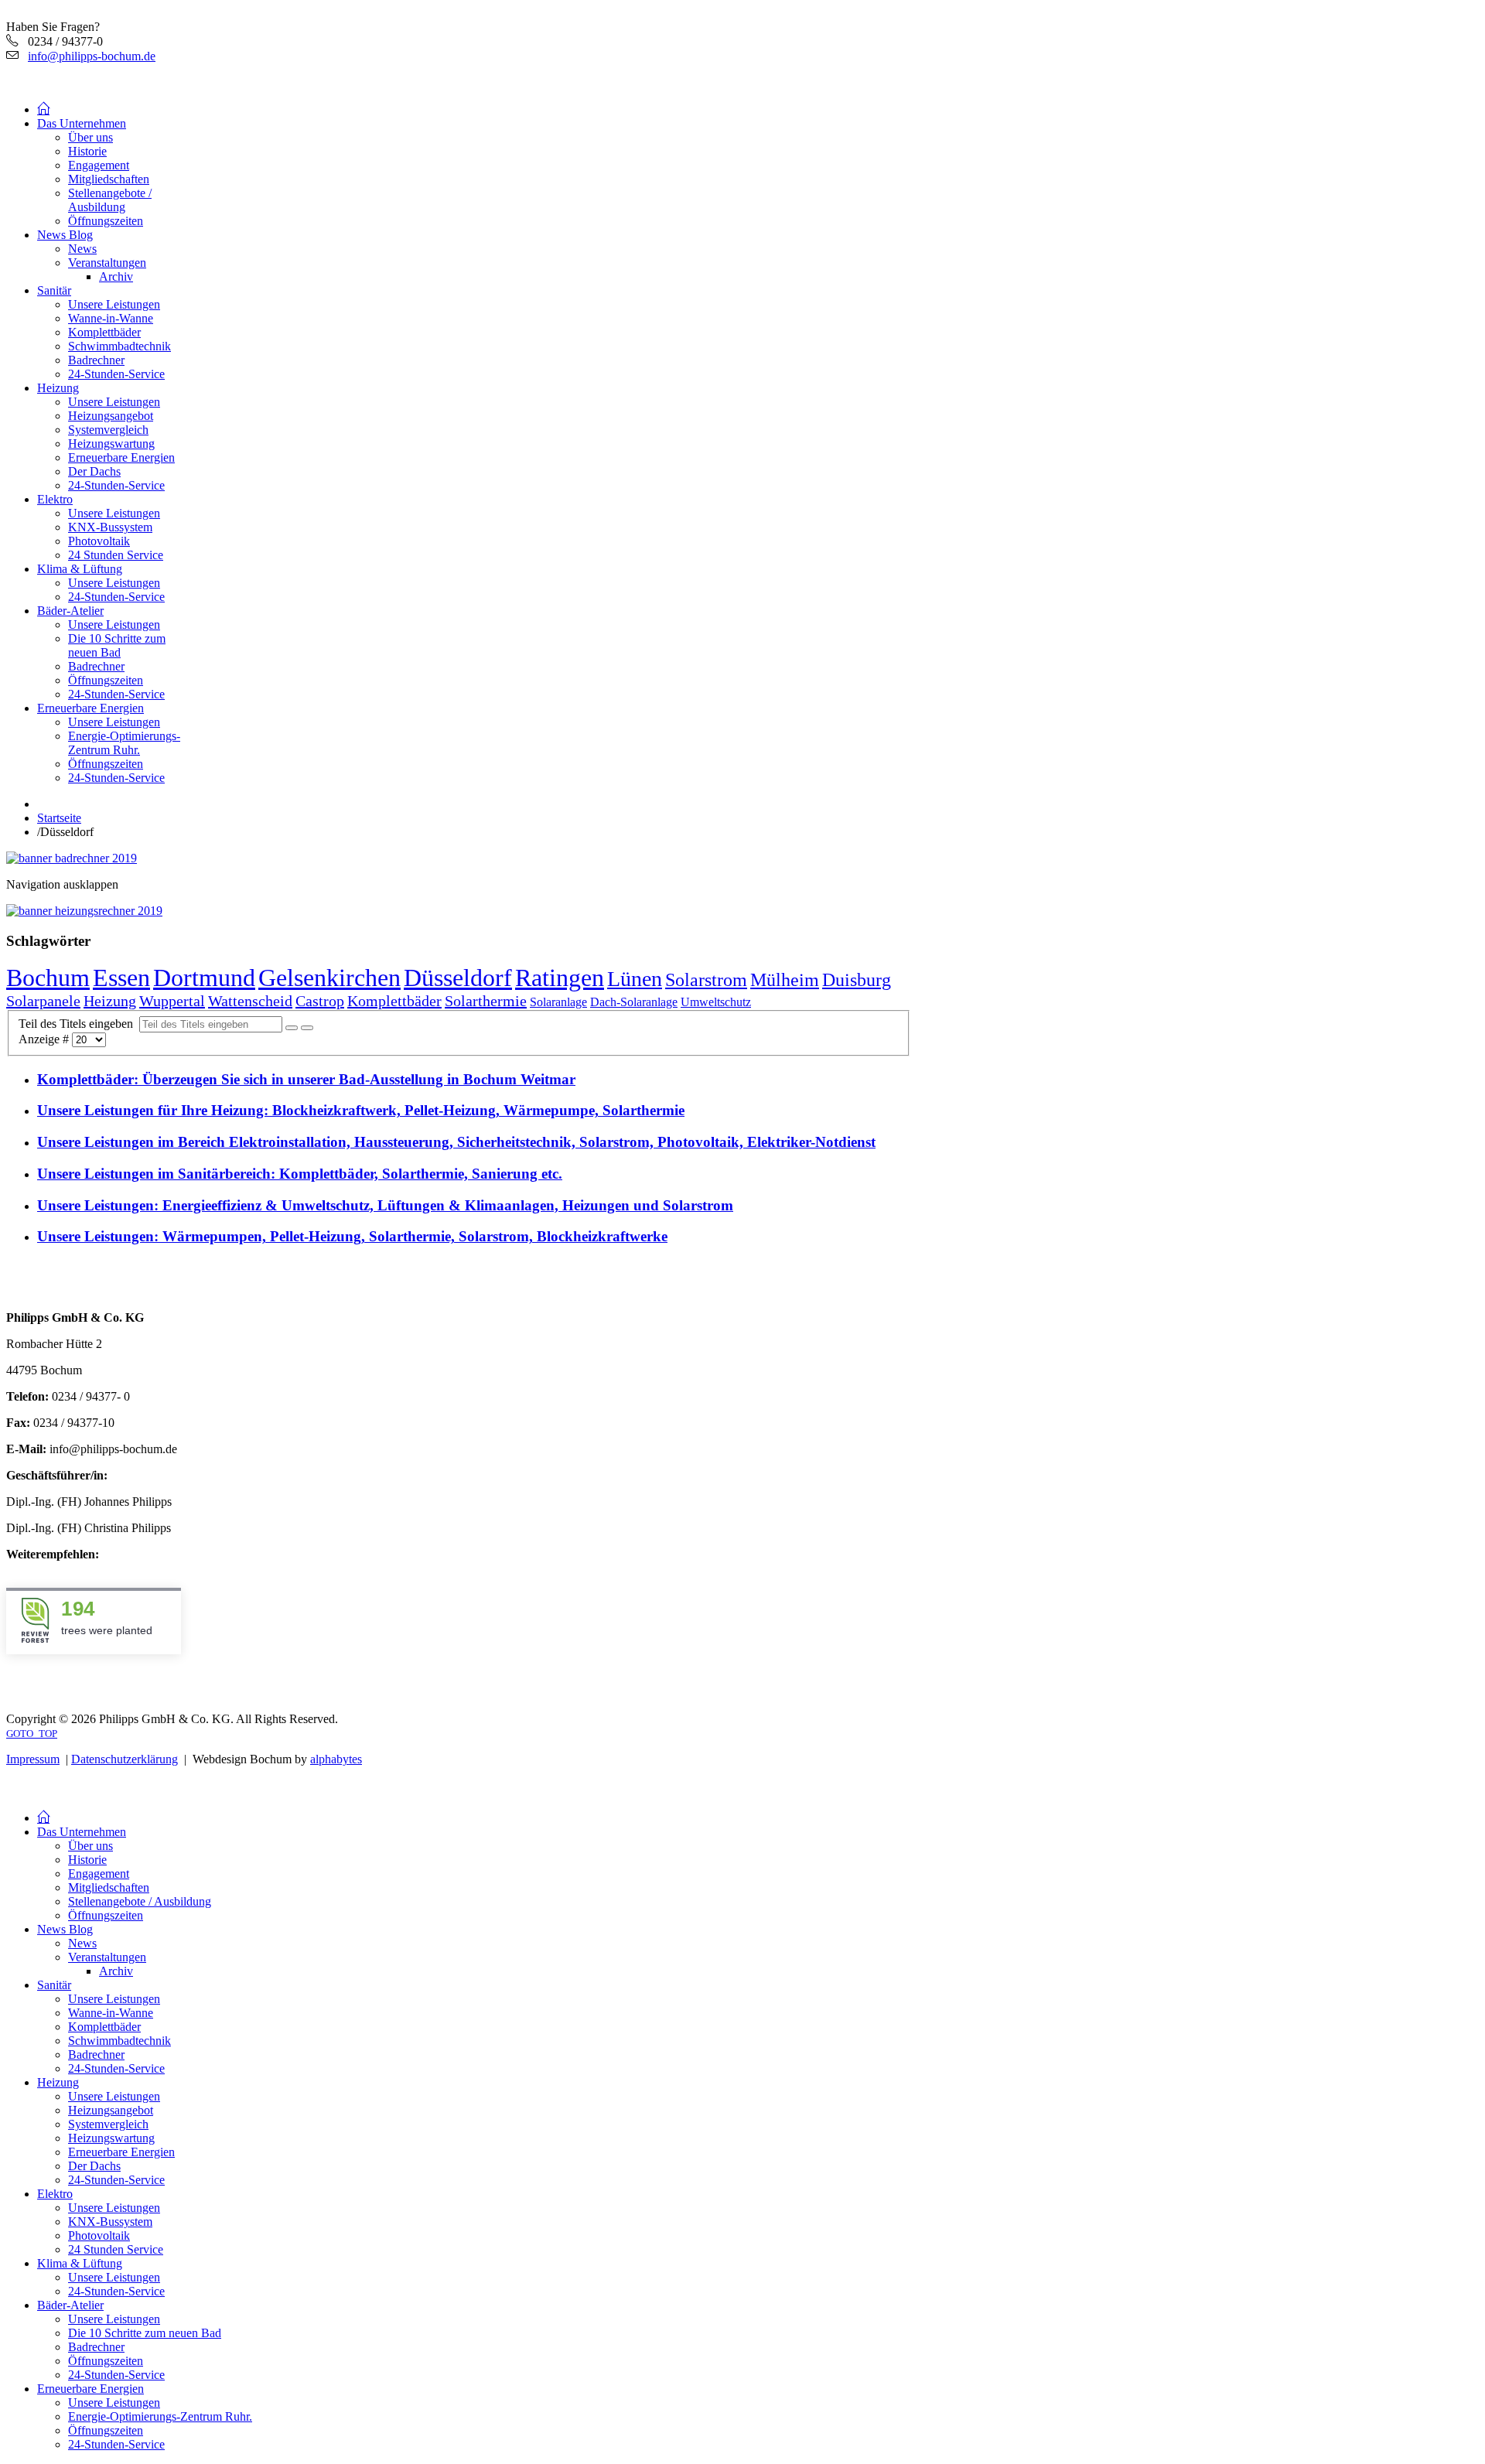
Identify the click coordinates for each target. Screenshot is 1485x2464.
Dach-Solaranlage (634, 1002)
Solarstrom (706, 980)
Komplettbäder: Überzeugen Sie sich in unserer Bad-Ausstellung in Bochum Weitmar (306, 1079)
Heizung (110, 1001)
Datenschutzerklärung (125, 1759)
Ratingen (560, 978)
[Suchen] (292, 1028)
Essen (121, 978)
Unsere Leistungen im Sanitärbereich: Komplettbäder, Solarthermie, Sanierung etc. (300, 1174)
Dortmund (204, 978)
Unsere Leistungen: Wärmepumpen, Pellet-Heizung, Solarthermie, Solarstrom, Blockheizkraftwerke (352, 1236)
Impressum (33, 1759)
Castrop (320, 1001)
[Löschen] (307, 1028)
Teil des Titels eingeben (79, 1024)
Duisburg (857, 980)
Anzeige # (45, 1039)
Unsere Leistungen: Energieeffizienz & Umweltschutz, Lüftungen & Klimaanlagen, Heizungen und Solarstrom (385, 1205)
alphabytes (336, 1759)
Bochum (48, 978)
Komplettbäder (394, 1001)
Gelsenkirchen (329, 978)
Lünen (635, 979)
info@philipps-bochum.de (92, 56)
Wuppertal (172, 1001)
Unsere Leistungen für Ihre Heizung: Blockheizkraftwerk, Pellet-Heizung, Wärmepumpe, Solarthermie (361, 1110)
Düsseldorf (458, 978)
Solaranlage (558, 1002)
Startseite (59, 818)
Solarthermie (486, 1001)
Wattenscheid (250, 1001)
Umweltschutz (716, 1002)
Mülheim (785, 980)
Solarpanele (43, 1001)
